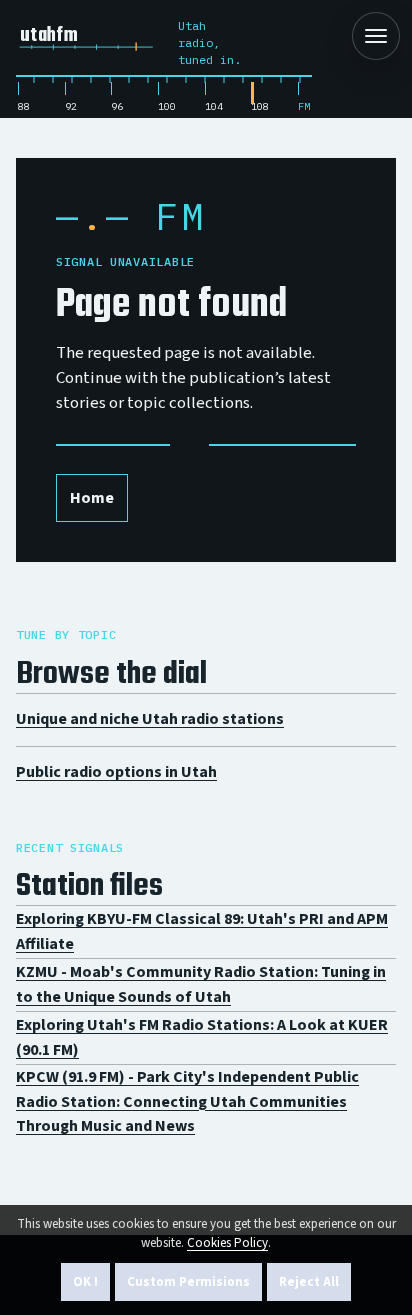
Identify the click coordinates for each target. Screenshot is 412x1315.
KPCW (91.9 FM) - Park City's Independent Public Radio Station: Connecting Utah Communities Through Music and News (187, 1102)
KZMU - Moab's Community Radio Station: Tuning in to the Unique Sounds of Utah (201, 984)
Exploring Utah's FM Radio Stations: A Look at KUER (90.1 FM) (202, 1037)
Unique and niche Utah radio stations (150, 719)
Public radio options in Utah (116, 772)
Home (92, 498)
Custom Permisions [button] (188, 1282)
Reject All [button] (309, 1282)
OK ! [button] (85, 1282)
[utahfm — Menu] (376, 36)
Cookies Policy (227, 1243)
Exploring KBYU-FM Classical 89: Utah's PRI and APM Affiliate (202, 931)
